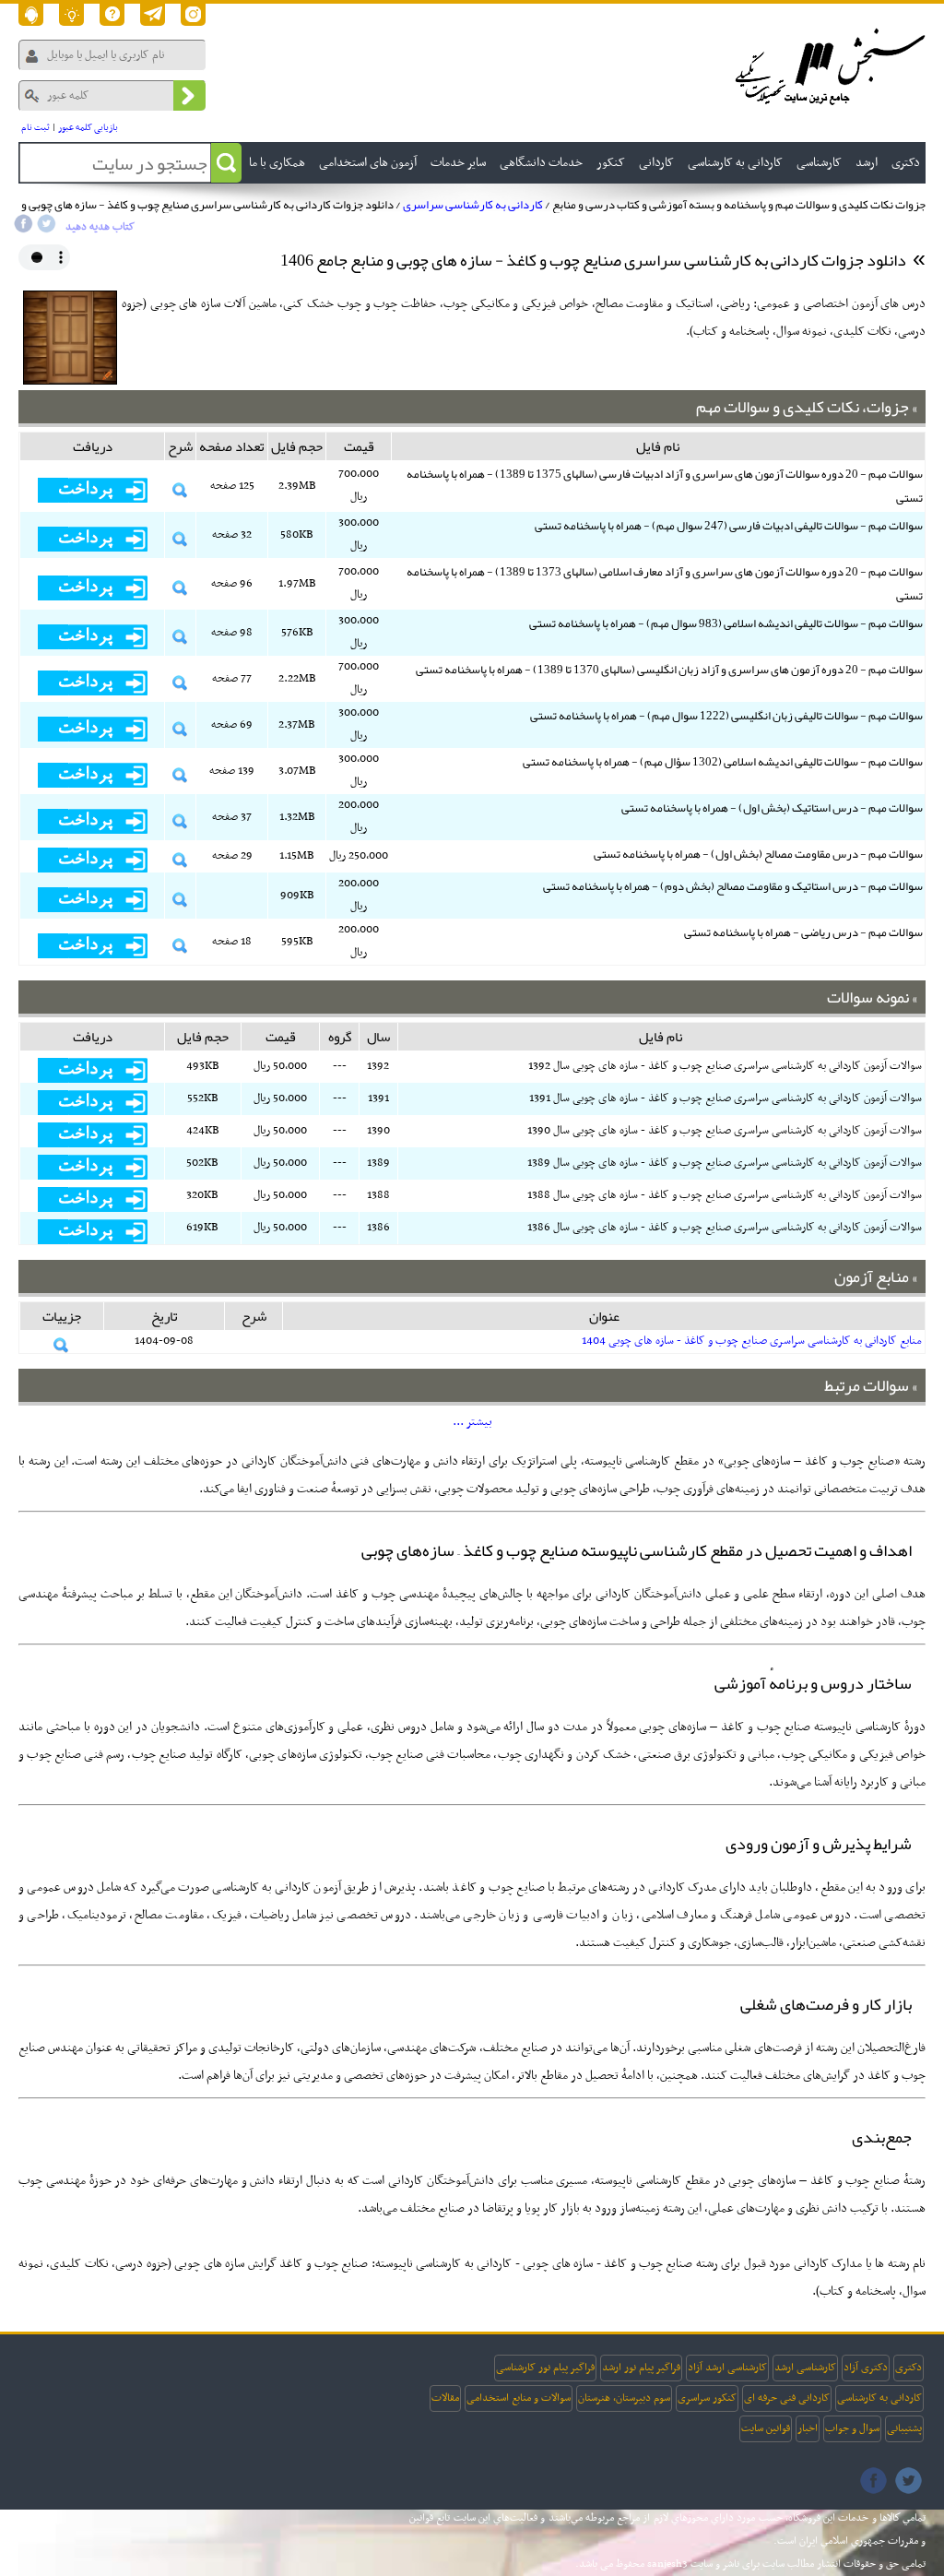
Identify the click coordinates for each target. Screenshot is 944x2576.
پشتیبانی (904, 2428)
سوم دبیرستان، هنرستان (624, 2398)
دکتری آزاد (866, 2368)
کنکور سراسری (707, 2398)
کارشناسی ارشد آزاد (727, 2368)
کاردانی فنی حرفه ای (787, 2398)
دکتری (909, 2368)
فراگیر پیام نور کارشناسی (545, 2368)
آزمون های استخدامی (368, 163)
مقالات (445, 2398)
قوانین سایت (766, 2428)
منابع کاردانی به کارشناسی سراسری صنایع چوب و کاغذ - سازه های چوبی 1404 (752, 1341)
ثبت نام (35, 128)
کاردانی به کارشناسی (879, 2398)
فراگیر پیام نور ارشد (641, 2368)
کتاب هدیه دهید (100, 227)
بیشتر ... (472, 1422)
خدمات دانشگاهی (541, 163)
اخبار (808, 2428)
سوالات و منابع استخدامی (519, 2398)
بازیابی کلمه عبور (88, 128)
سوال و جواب (852, 2428)
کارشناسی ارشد (805, 2368)
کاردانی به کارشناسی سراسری (473, 205)
